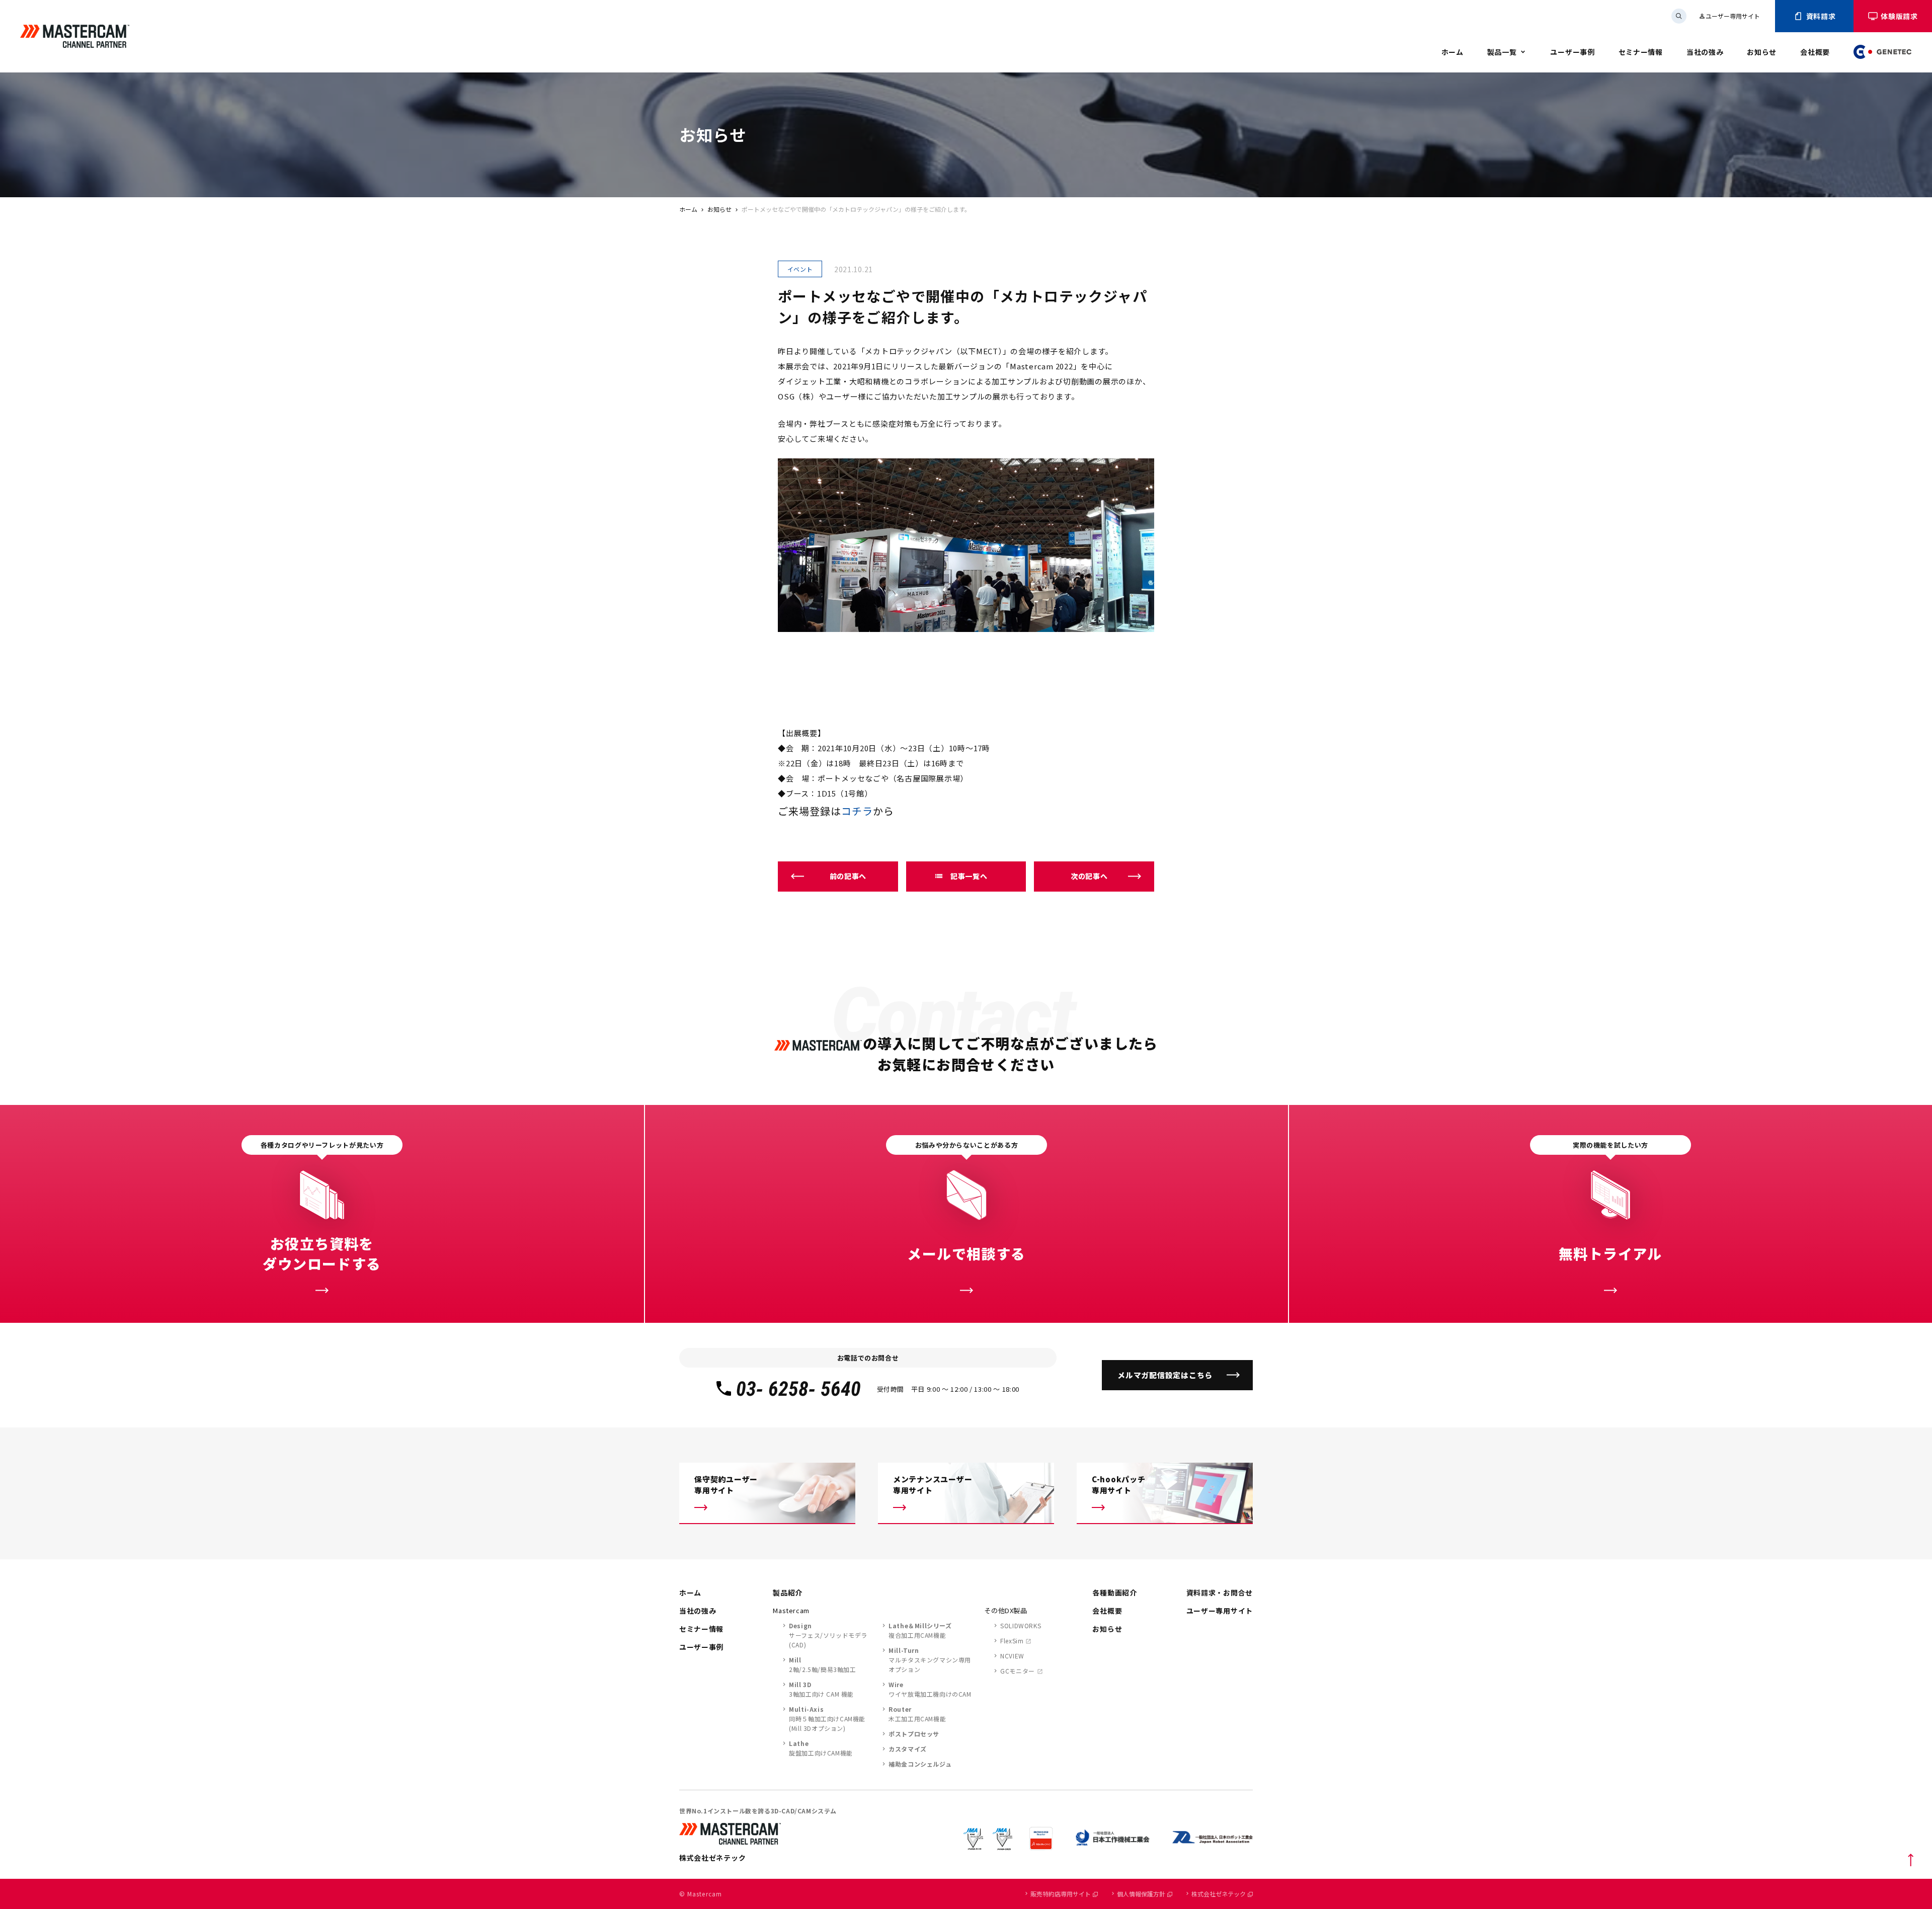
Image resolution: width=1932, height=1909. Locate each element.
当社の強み (1705, 52)
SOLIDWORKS (1021, 1625)
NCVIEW (1012, 1656)
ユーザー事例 (1572, 52)
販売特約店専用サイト (1061, 1894)
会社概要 (1815, 52)
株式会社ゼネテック (1219, 1894)
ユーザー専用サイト (1729, 16)
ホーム (1453, 52)
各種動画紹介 (1114, 1593)
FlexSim (1012, 1641)
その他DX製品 (1006, 1610)
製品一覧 (1502, 52)
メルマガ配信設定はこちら (1165, 1375)
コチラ (857, 811)
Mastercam (791, 1610)
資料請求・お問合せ (1220, 1593)
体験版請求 (1899, 16)
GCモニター (1018, 1671)
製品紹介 (788, 1593)
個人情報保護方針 (1141, 1894)
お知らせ (1762, 52)
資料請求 (1821, 16)
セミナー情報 (1641, 52)
